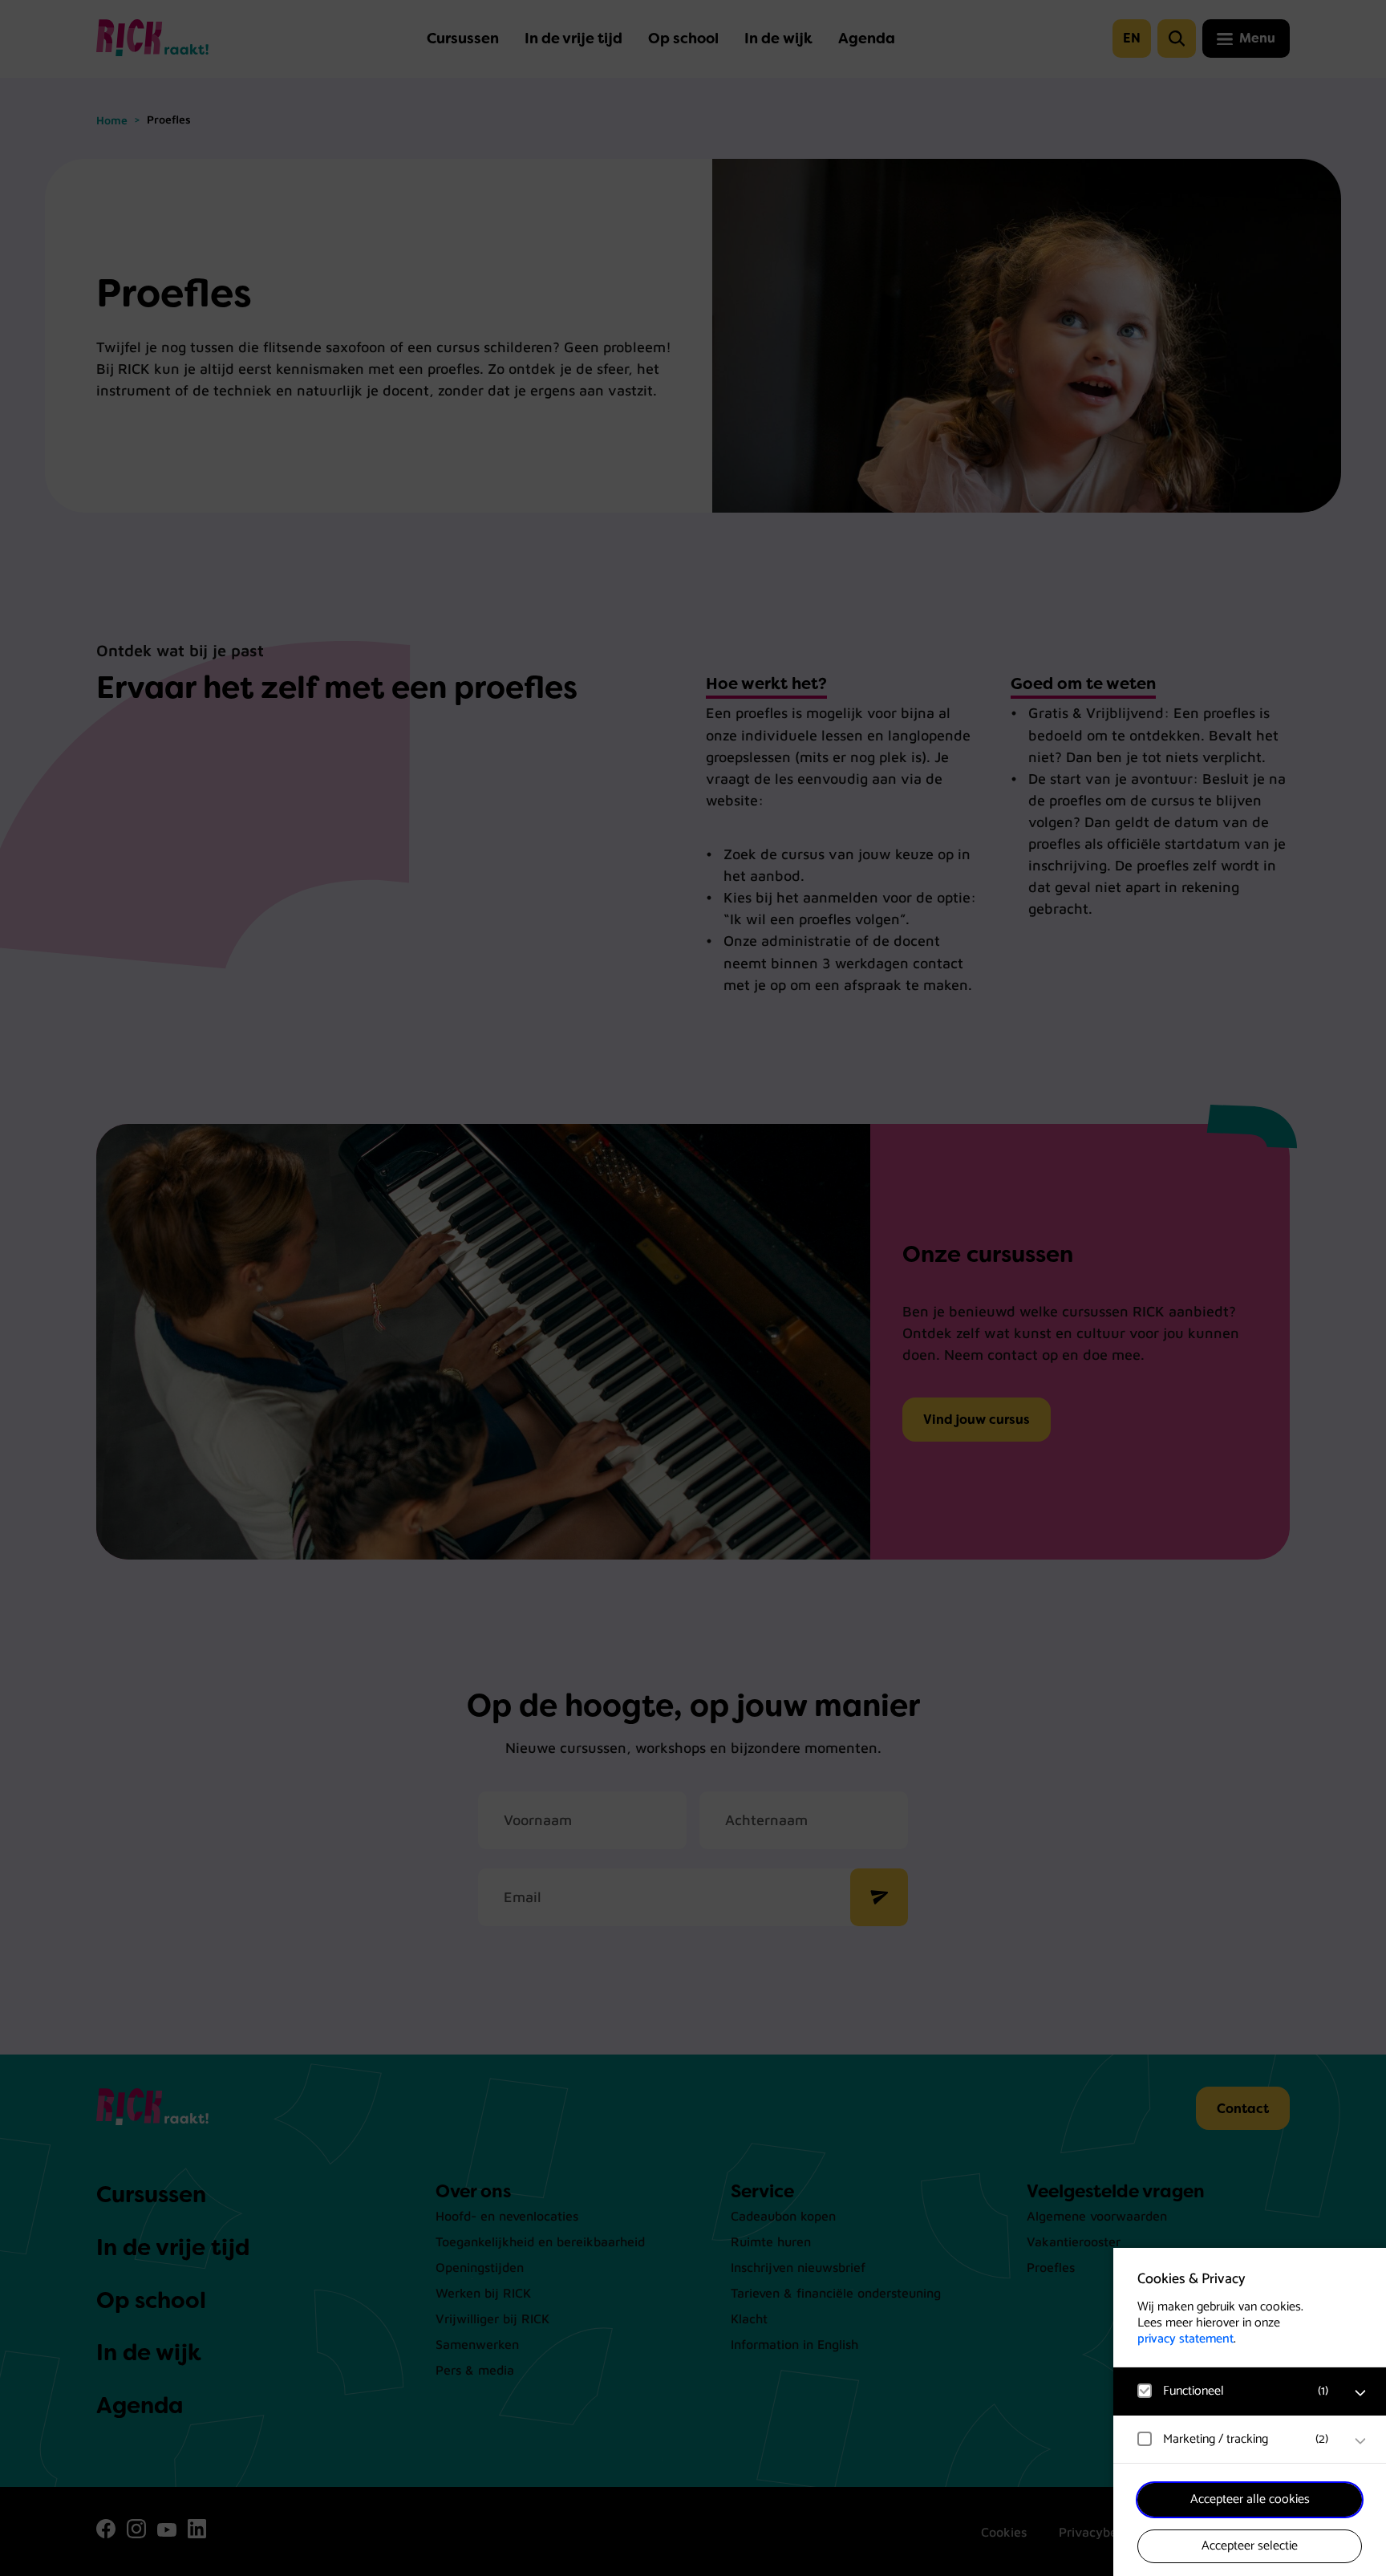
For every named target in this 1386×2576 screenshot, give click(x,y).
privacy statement (1185, 2339)
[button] (1234, 2391)
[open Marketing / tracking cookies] (1360, 2441)
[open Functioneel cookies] (1360, 2393)
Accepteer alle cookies (1250, 2499)
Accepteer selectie (1250, 2546)
